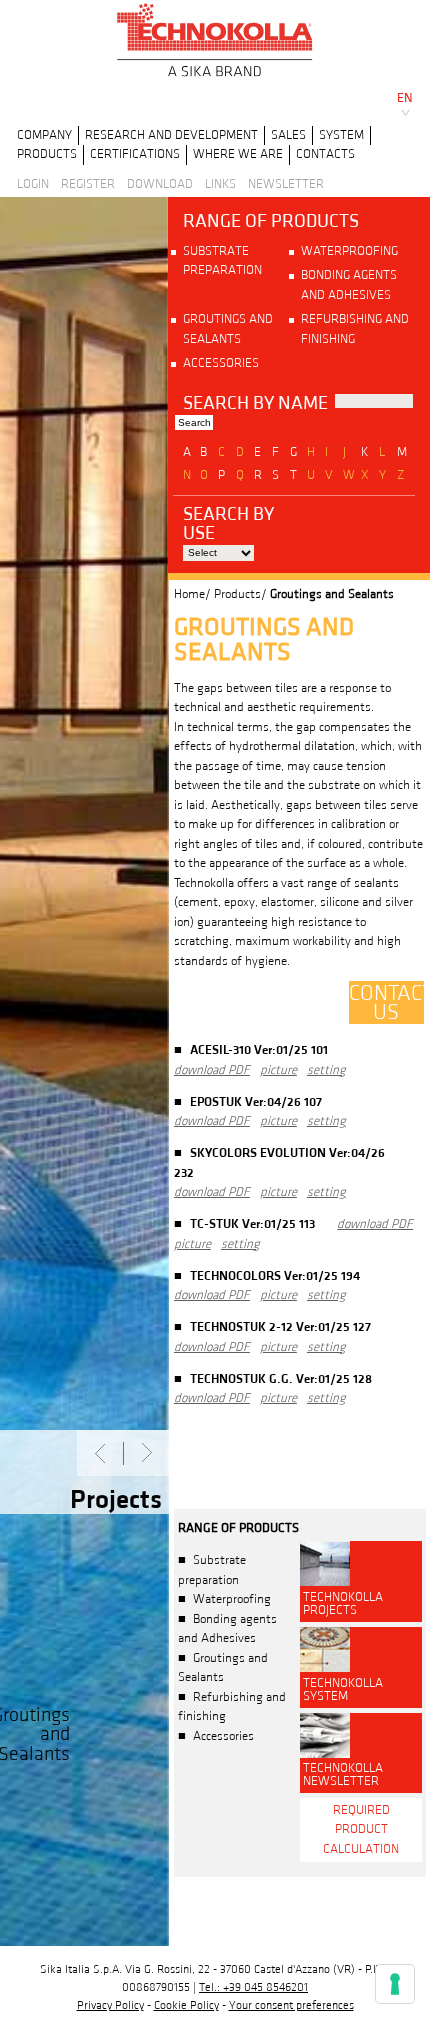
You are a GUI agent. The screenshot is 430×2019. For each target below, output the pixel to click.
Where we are (238, 154)
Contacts (325, 154)
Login (33, 184)
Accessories (221, 363)
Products (47, 154)
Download (160, 184)
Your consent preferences (291, 2005)
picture (278, 1070)
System (341, 135)
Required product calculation (361, 1829)
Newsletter (286, 184)
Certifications (135, 154)
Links (220, 184)
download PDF (212, 1070)
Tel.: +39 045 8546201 (253, 1987)
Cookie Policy (186, 2005)
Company (44, 135)
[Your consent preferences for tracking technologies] (395, 1984)
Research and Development (171, 135)
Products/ (240, 594)
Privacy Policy (110, 2005)
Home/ (192, 594)
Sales (288, 135)
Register (88, 184)
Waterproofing (349, 251)
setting (326, 1070)
